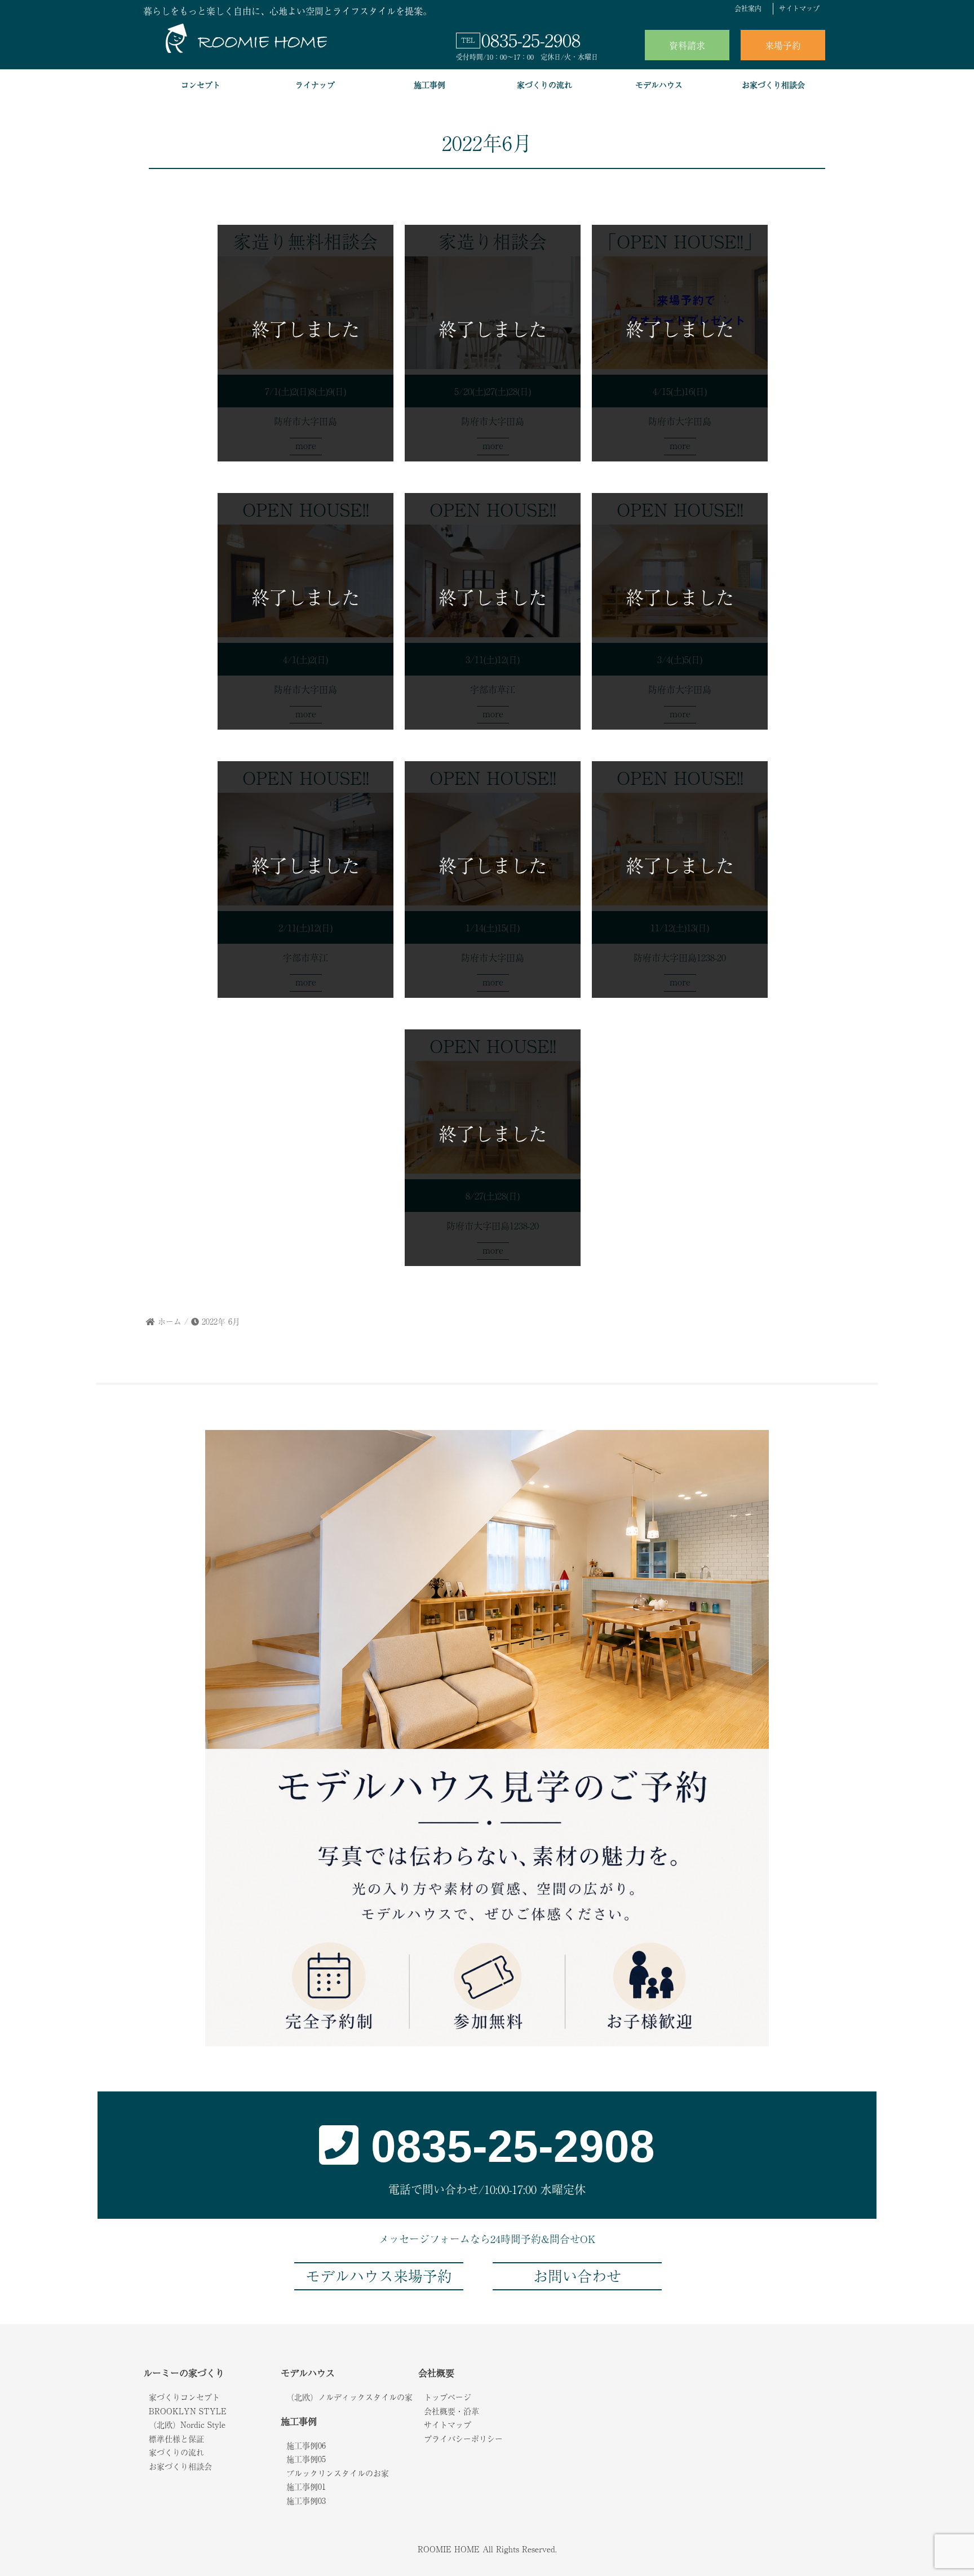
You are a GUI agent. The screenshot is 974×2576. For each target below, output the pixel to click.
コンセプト (201, 85)
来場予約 (783, 45)
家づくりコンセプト (184, 2397)
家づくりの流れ (544, 85)
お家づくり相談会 (773, 85)
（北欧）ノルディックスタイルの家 (349, 2397)
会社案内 (748, 8)
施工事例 (430, 85)
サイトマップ (799, 8)
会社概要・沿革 (451, 2411)
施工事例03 (306, 2501)
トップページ (448, 2397)
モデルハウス (659, 85)
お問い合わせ (577, 2276)
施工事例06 (306, 2445)
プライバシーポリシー (463, 2439)
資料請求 (687, 45)
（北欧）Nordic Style (187, 2424)
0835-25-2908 (531, 39)
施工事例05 (306, 2459)
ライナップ (315, 85)
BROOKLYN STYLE (188, 2411)
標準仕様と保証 (176, 2439)
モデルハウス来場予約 (379, 2276)
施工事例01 (306, 2486)
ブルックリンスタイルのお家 (338, 2473)
